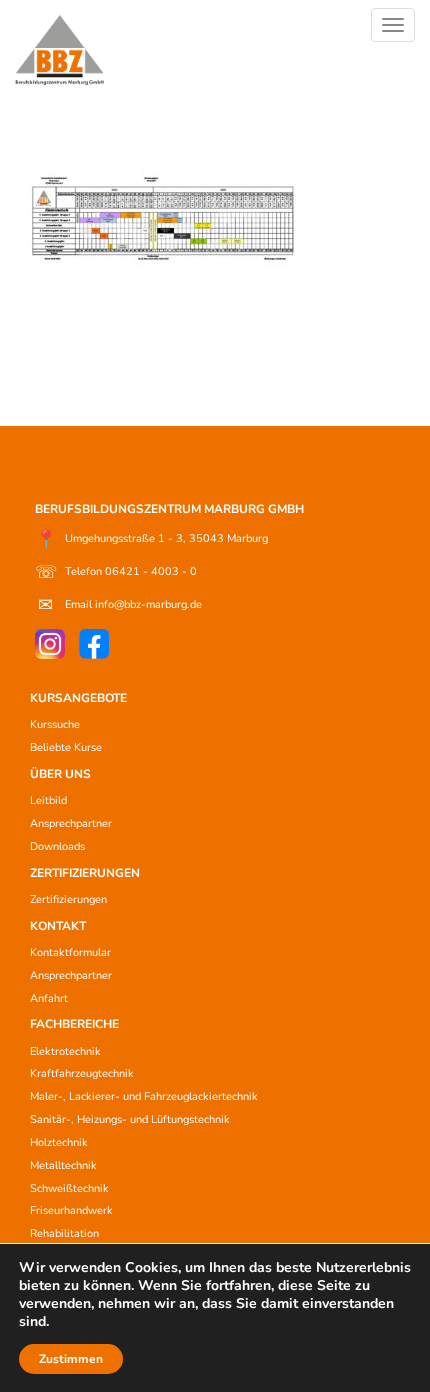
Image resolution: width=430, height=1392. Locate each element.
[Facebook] (94, 644)
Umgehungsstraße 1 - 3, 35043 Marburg (151, 539)
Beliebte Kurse (66, 747)
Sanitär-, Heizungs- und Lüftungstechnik (130, 1119)
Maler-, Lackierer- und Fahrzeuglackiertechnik (144, 1096)
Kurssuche (55, 724)
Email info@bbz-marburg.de (120, 605)
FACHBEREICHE (74, 1024)
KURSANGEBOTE (78, 698)
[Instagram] (50, 644)
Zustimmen (71, 1359)
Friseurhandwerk (71, 1210)
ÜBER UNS (60, 774)
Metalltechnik (63, 1165)
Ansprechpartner (71, 823)
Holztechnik (59, 1142)
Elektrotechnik (65, 1051)
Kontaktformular (70, 952)
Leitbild (48, 800)
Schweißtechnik (69, 1188)
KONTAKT (58, 926)
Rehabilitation (64, 1233)
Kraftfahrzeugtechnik (82, 1073)
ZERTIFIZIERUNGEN (85, 873)
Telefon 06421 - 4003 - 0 (116, 572)
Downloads (57, 846)
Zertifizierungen (68, 899)
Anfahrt (49, 998)
